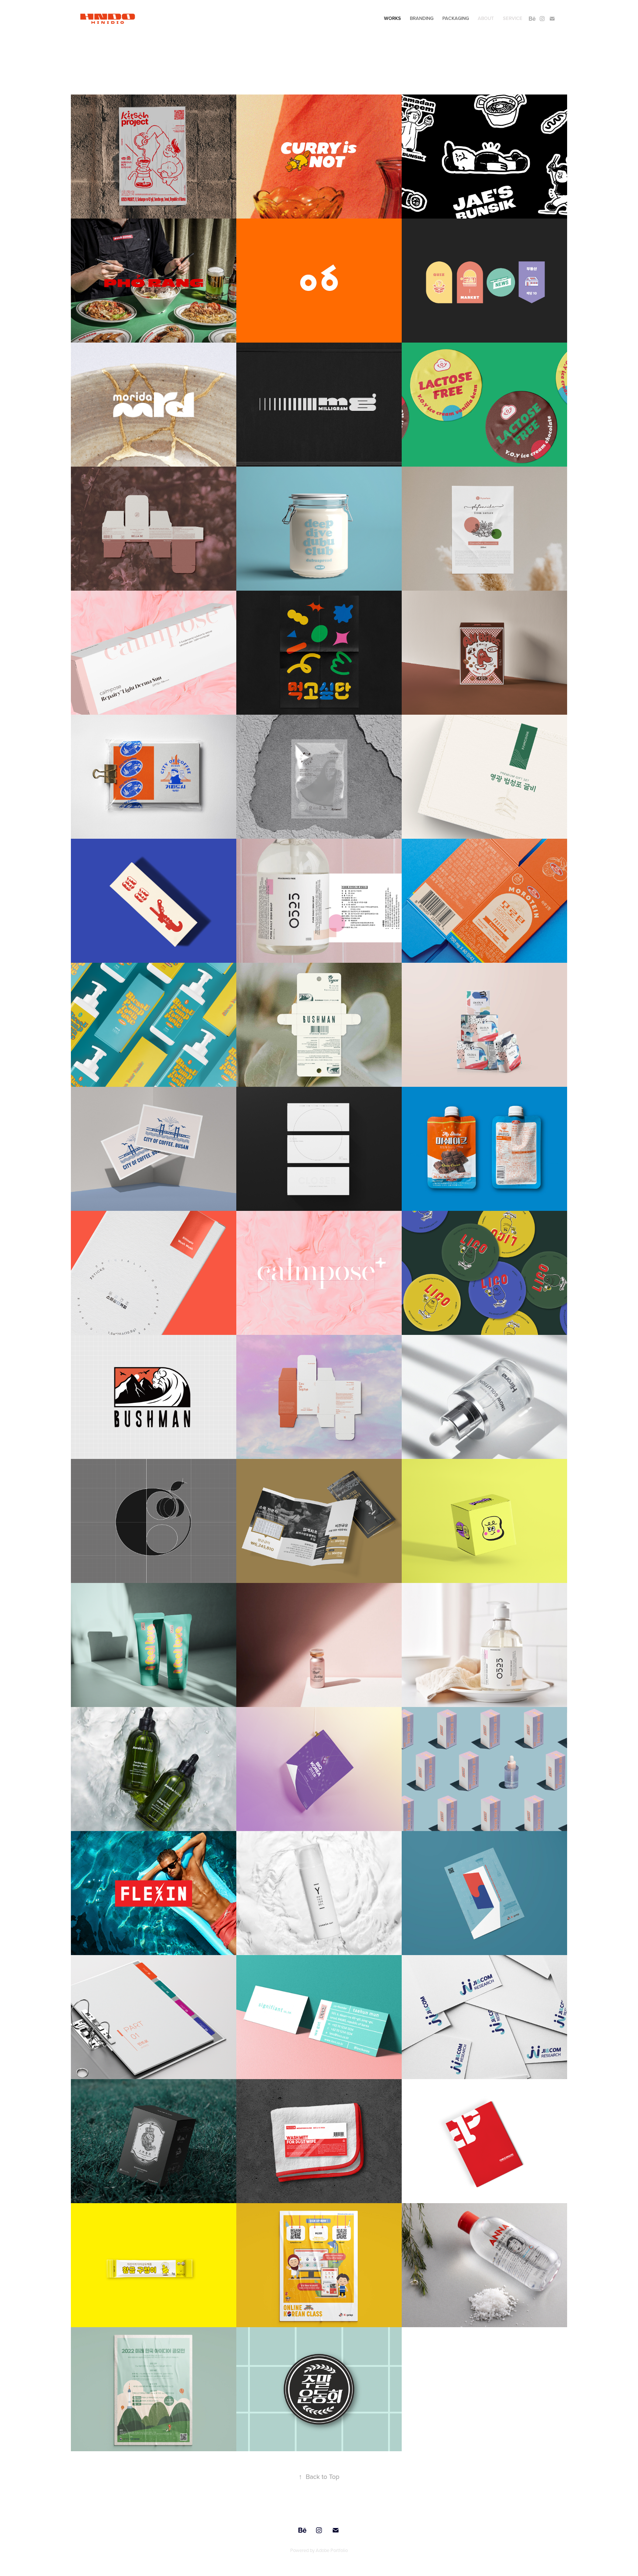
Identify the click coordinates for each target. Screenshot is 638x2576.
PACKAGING (456, 18)
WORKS (392, 18)
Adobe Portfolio (332, 2550)
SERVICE (513, 18)
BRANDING (422, 18)
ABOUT (486, 18)
